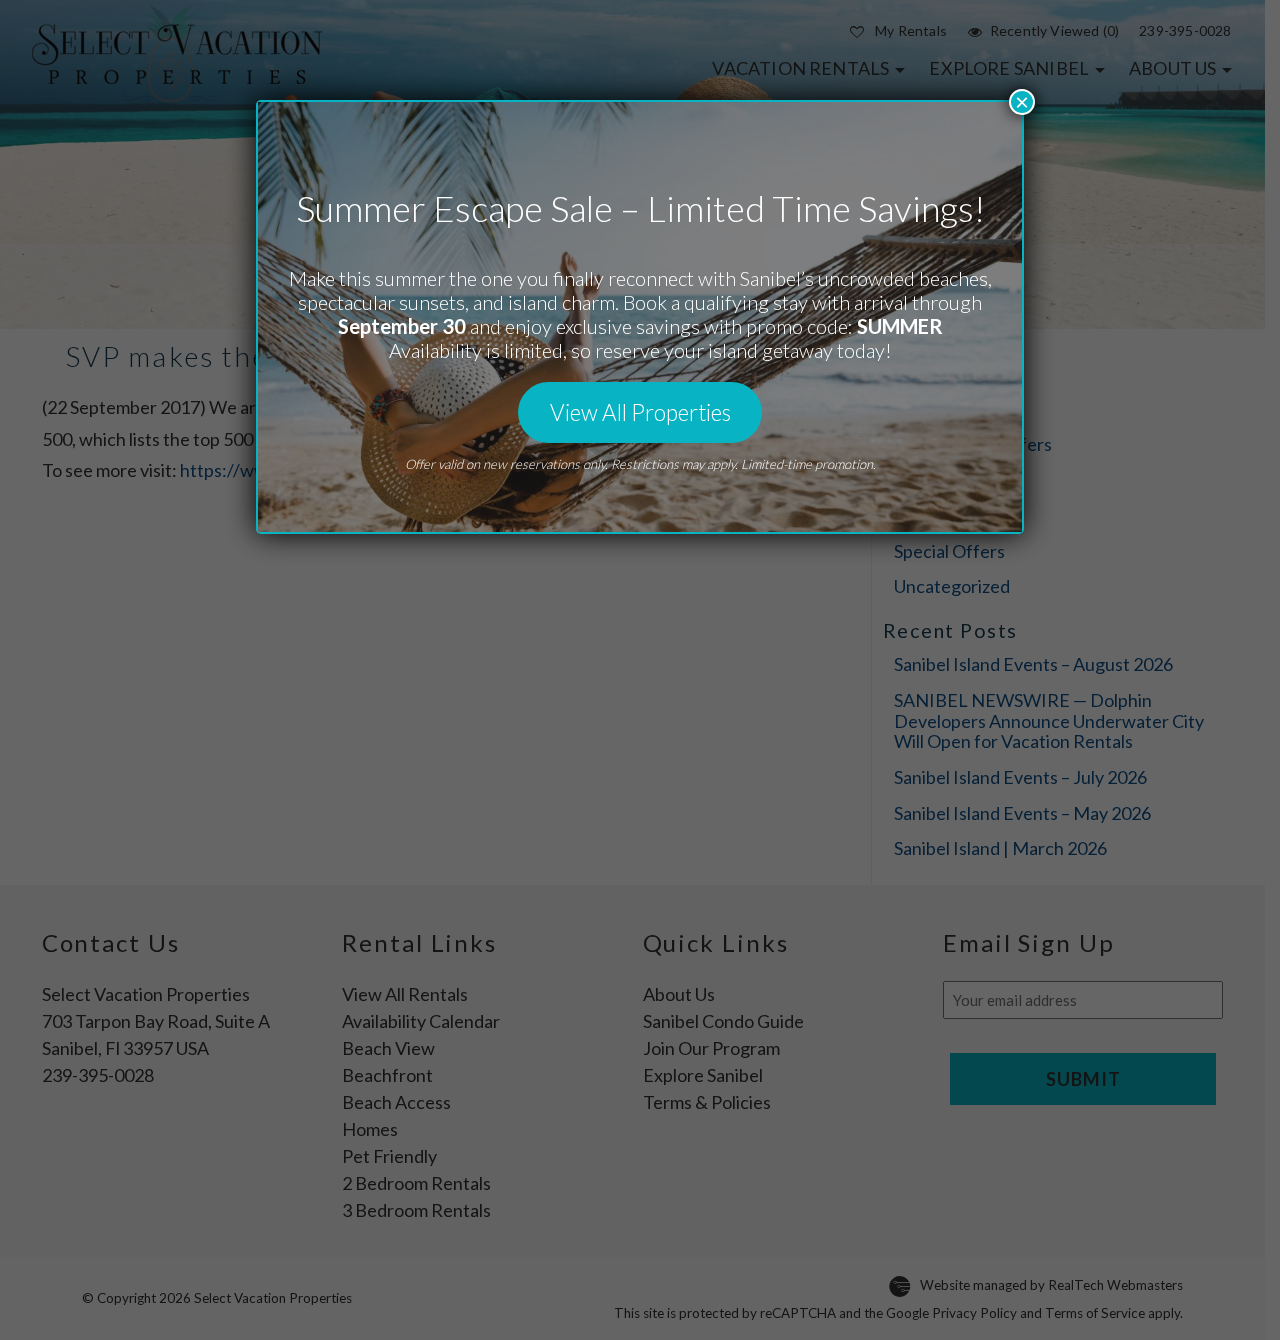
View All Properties (640, 412)
